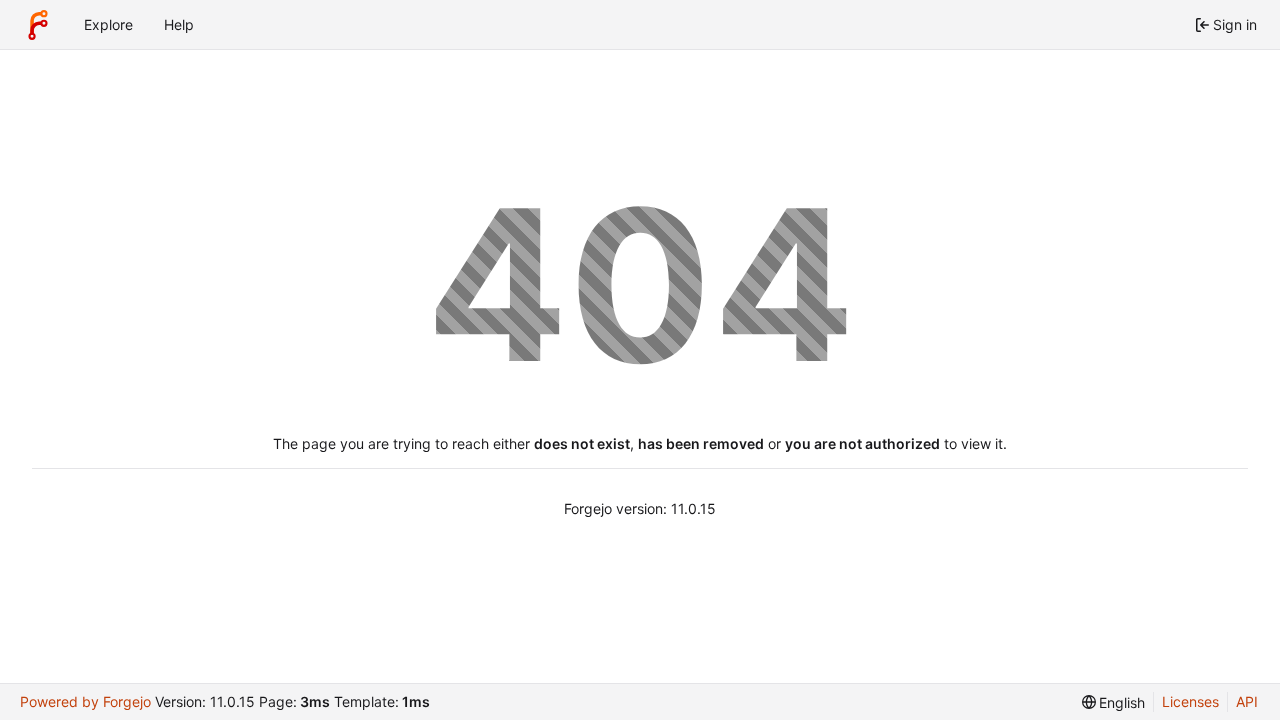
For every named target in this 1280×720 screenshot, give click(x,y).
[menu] (1114, 702)
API (1247, 701)
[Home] (38, 25)
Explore (108, 24)
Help (179, 24)
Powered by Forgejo (85, 701)
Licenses (1190, 701)
